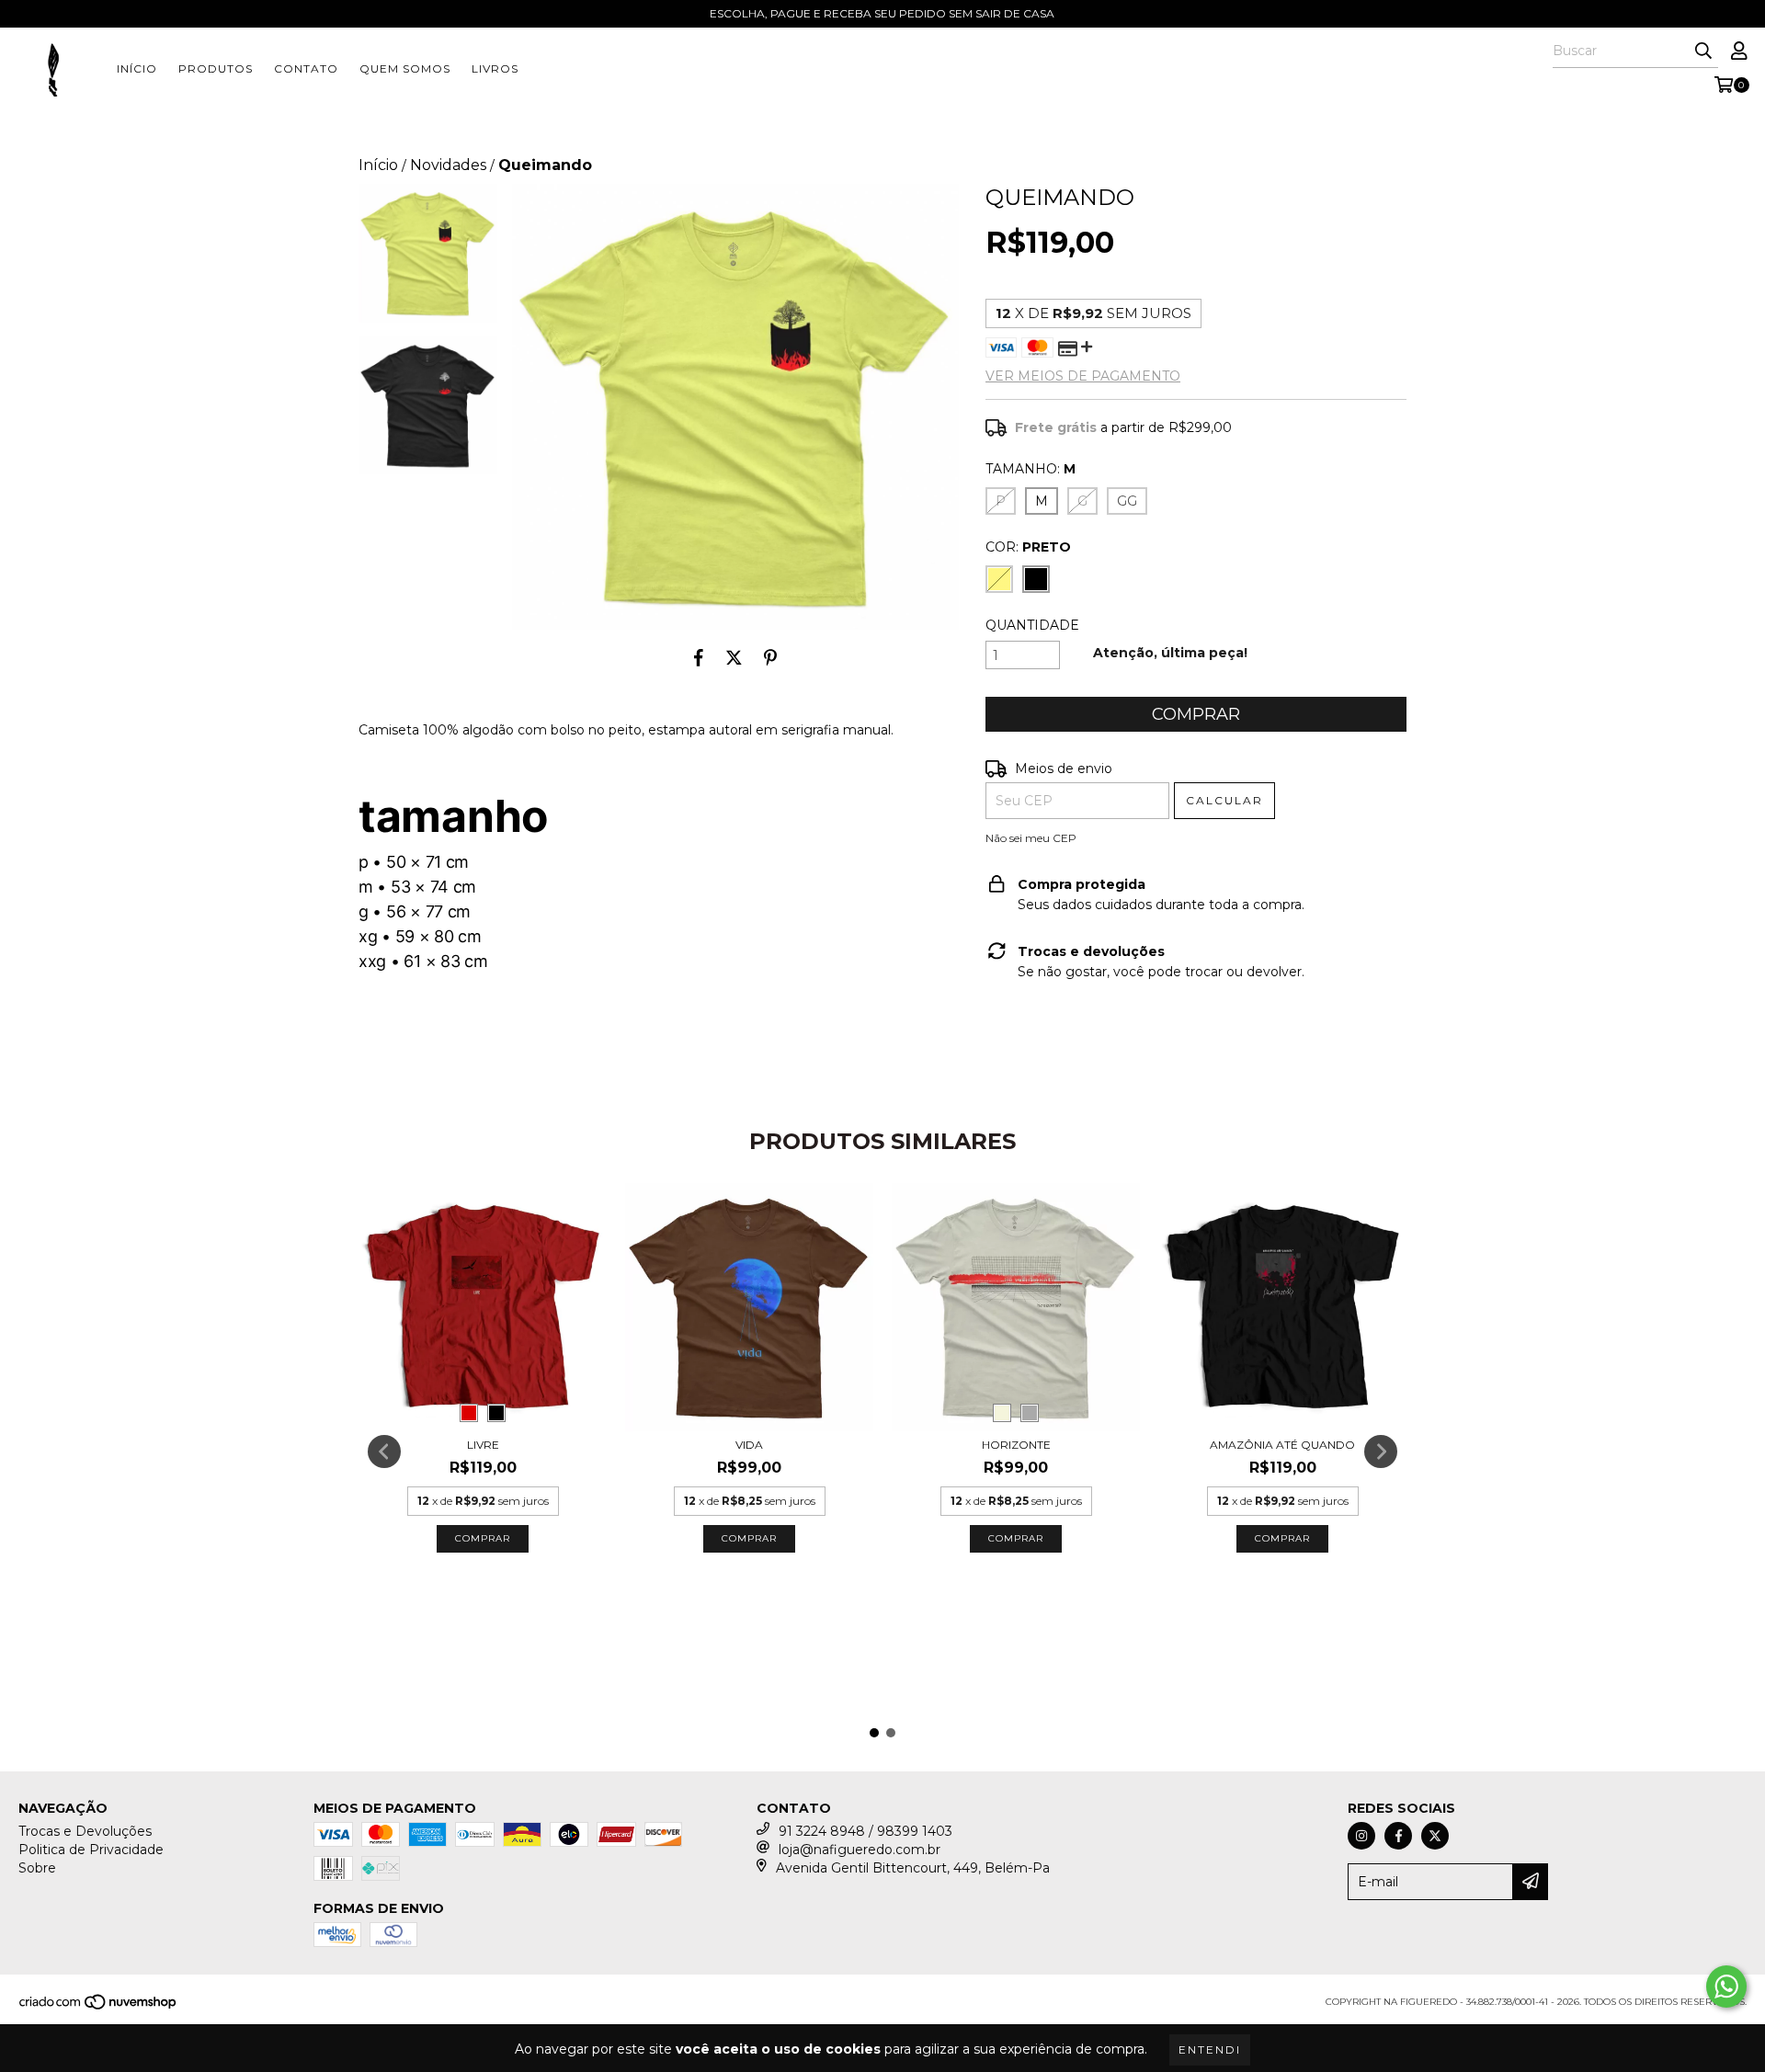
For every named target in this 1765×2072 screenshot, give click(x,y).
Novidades (448, 165)
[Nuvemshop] (99, 2007)
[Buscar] (1703, 51)
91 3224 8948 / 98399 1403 (865, 1831)
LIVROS (495, 68)
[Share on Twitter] (734, 657)
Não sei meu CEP (1031, 838)
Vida (749, 1445)
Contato (306, 68)
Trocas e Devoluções (85, 1831)
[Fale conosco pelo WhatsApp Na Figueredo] (1726, 1987)
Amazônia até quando (1282, 1445)
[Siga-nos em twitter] (1435, 1836)
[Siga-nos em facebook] (1398, 1836)
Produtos (216, 68)
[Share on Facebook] (699, 657)
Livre (483, 1445)
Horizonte (1016, 1445)
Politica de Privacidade (91, 1850)
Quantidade (1032, 625)
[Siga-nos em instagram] (1361, 1836)
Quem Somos (405, 68)
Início (137, 68)
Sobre (37, 1868)
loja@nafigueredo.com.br (860, 1850)
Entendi (1210, 2049)
